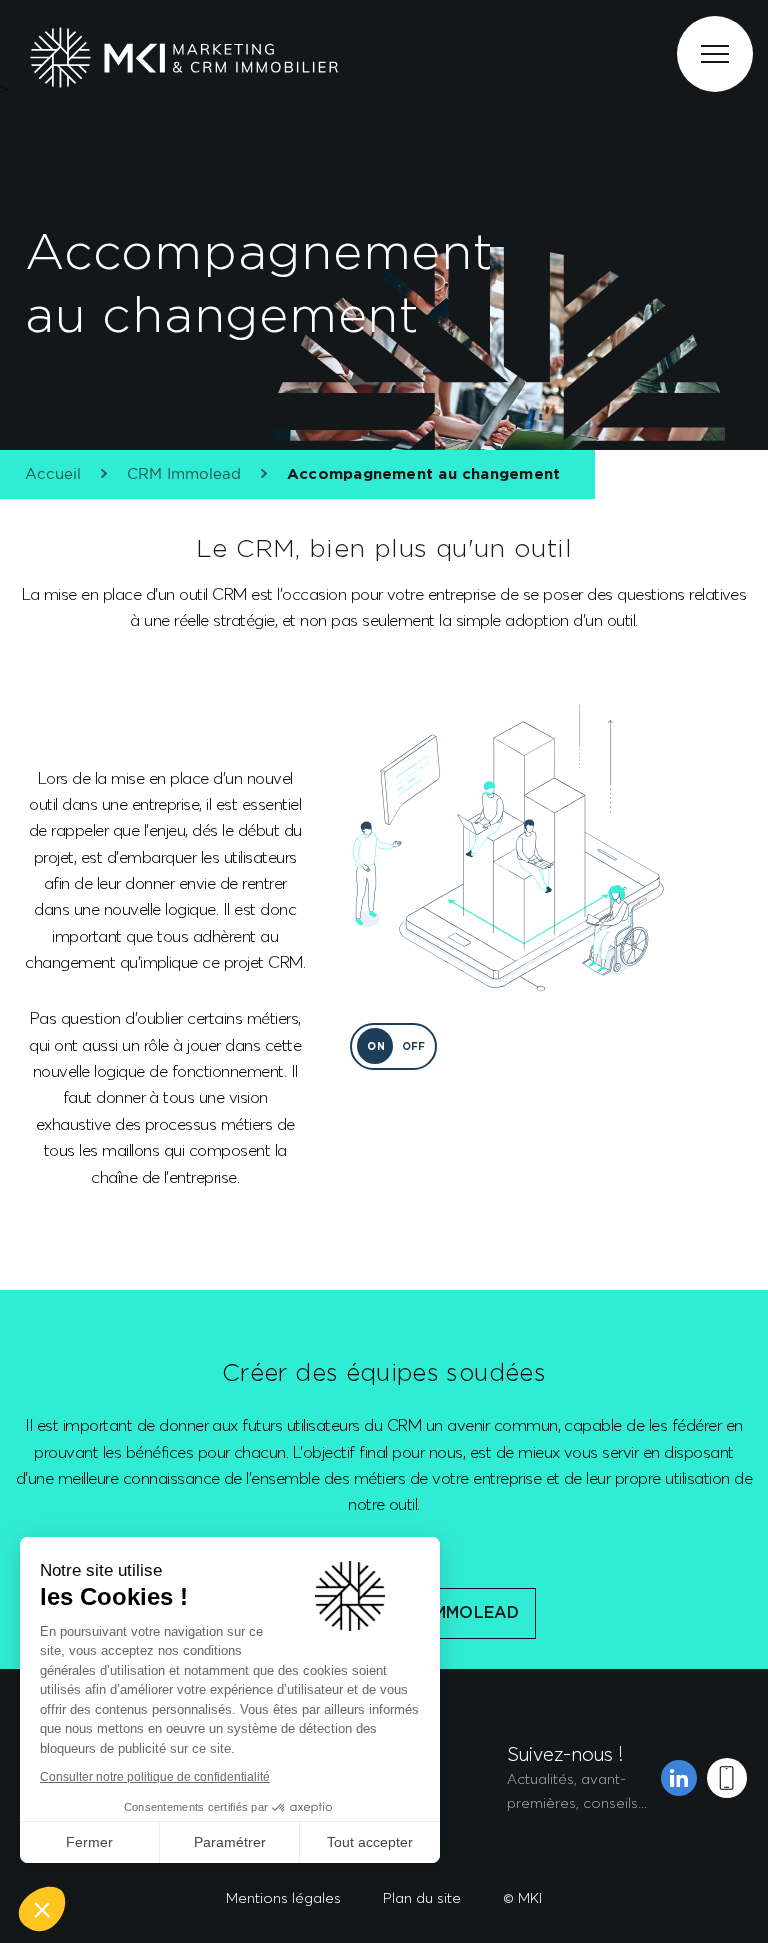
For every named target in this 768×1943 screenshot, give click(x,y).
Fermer (89, 1842)
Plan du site (422, 1897)
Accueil (53, 474)
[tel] (727, 1778)
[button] (42, 1909)
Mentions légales (283, 1897)
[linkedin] (679, 1778)
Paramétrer (230, 1842)
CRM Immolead (184, 474)
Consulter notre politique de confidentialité (155, 1777)
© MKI (522, 1897)
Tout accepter (370, 1842)
